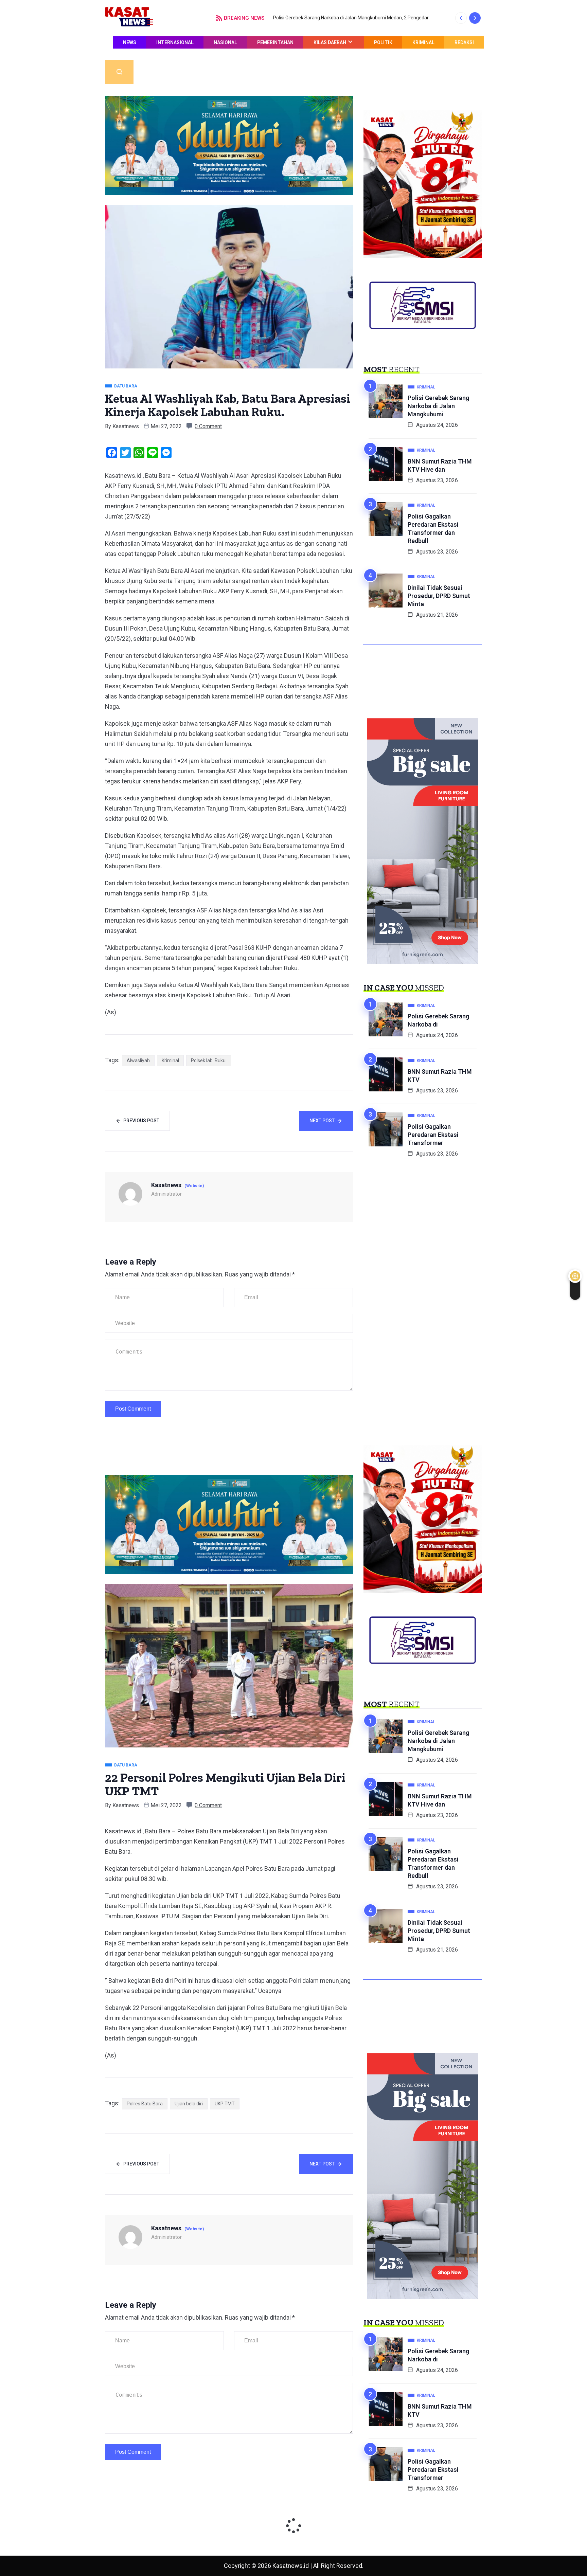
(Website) (194, 1186)
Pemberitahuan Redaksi (444, 54)
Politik (383, 42)
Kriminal (423, 42)
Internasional (175, 42)
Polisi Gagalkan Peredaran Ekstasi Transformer (433, 1135)
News (130, 42)
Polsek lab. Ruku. (209, 1060)
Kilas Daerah (330, 42)
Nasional (225, 42)
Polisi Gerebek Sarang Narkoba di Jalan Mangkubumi (438, 406)
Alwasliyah (138, 1060)
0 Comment (208, 426)
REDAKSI (464, 42)
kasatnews (126, 426)
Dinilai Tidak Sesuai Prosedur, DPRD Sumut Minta (439, 596)
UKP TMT (225, 2104)
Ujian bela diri (189, 2104)
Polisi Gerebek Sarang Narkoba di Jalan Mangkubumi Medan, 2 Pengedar (351, 18)
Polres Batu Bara (145, 2104)
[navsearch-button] (119, 72)
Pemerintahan (275, 42)
